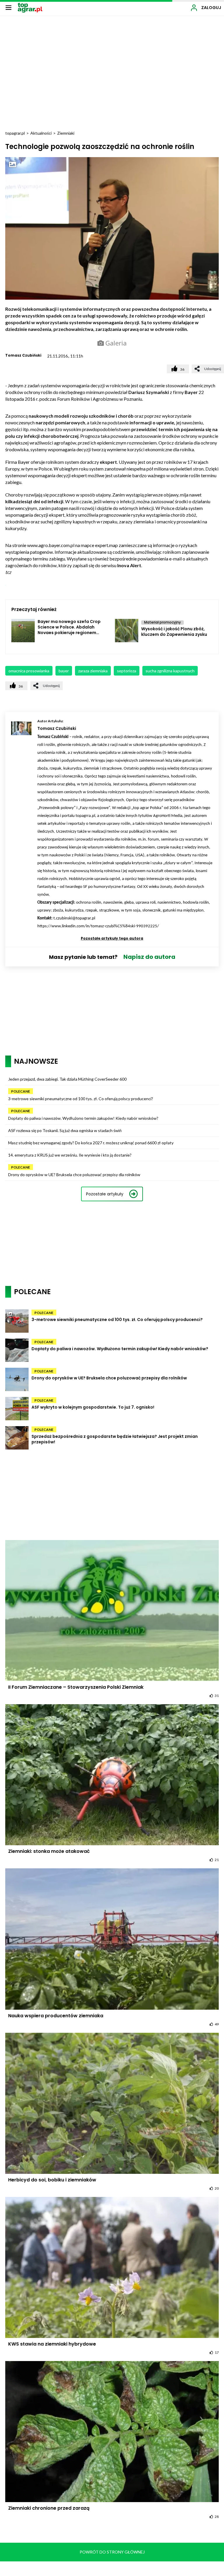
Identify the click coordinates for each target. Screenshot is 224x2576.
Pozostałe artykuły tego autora (112, 938)
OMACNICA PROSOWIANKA (29, 671)
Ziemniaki (66, 133)
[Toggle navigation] (8, 7)
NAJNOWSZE (36, 1061)
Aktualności (41, 133)
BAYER (64, 671)
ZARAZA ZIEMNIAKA (93, 671)
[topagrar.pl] (30, 7)
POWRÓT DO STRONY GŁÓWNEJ (112, 2552)
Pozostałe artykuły (105, 1194)
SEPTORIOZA (127, 671)
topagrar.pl (15, 133)
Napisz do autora (149, 957)
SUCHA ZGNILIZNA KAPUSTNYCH (170, 671)
